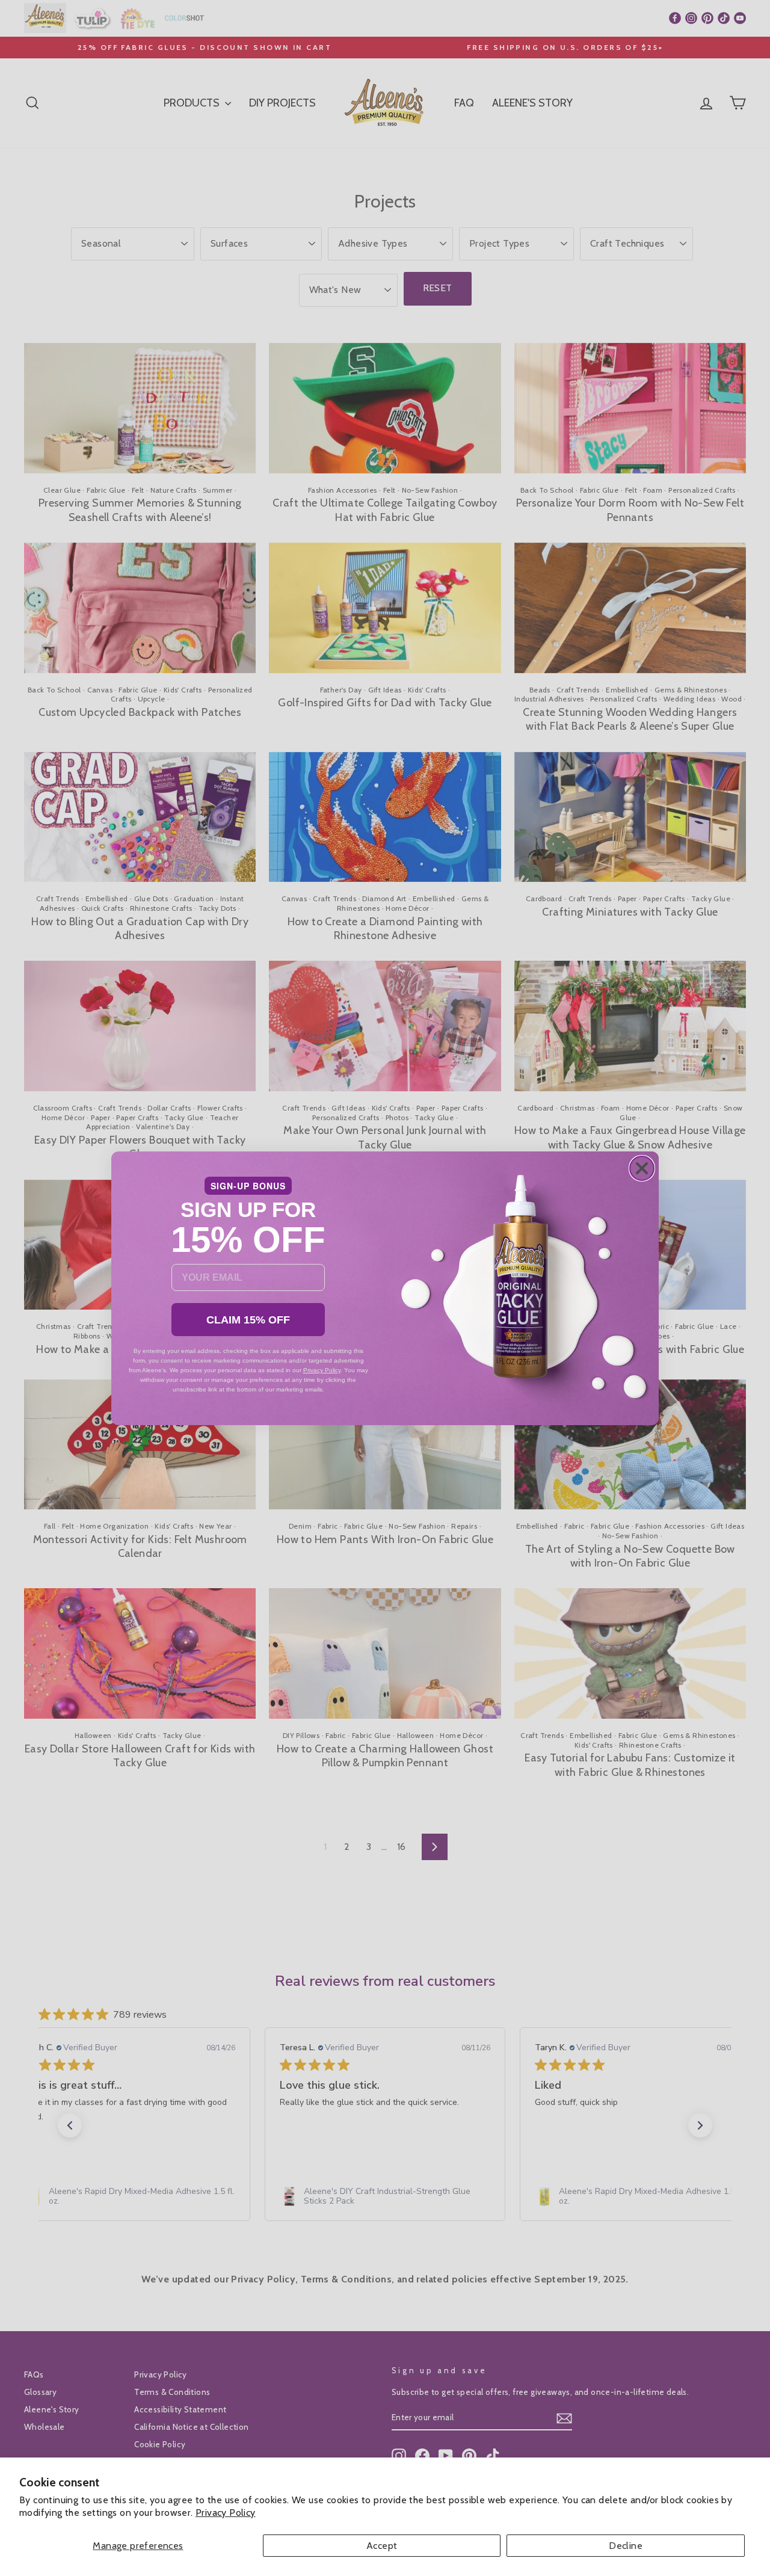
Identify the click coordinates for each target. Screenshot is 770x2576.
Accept (382, 2546)
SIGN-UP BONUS (248, 1186)
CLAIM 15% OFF (248, 1320)
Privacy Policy (226, 2513)
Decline (626, 2546)
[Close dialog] (642, 1168)
